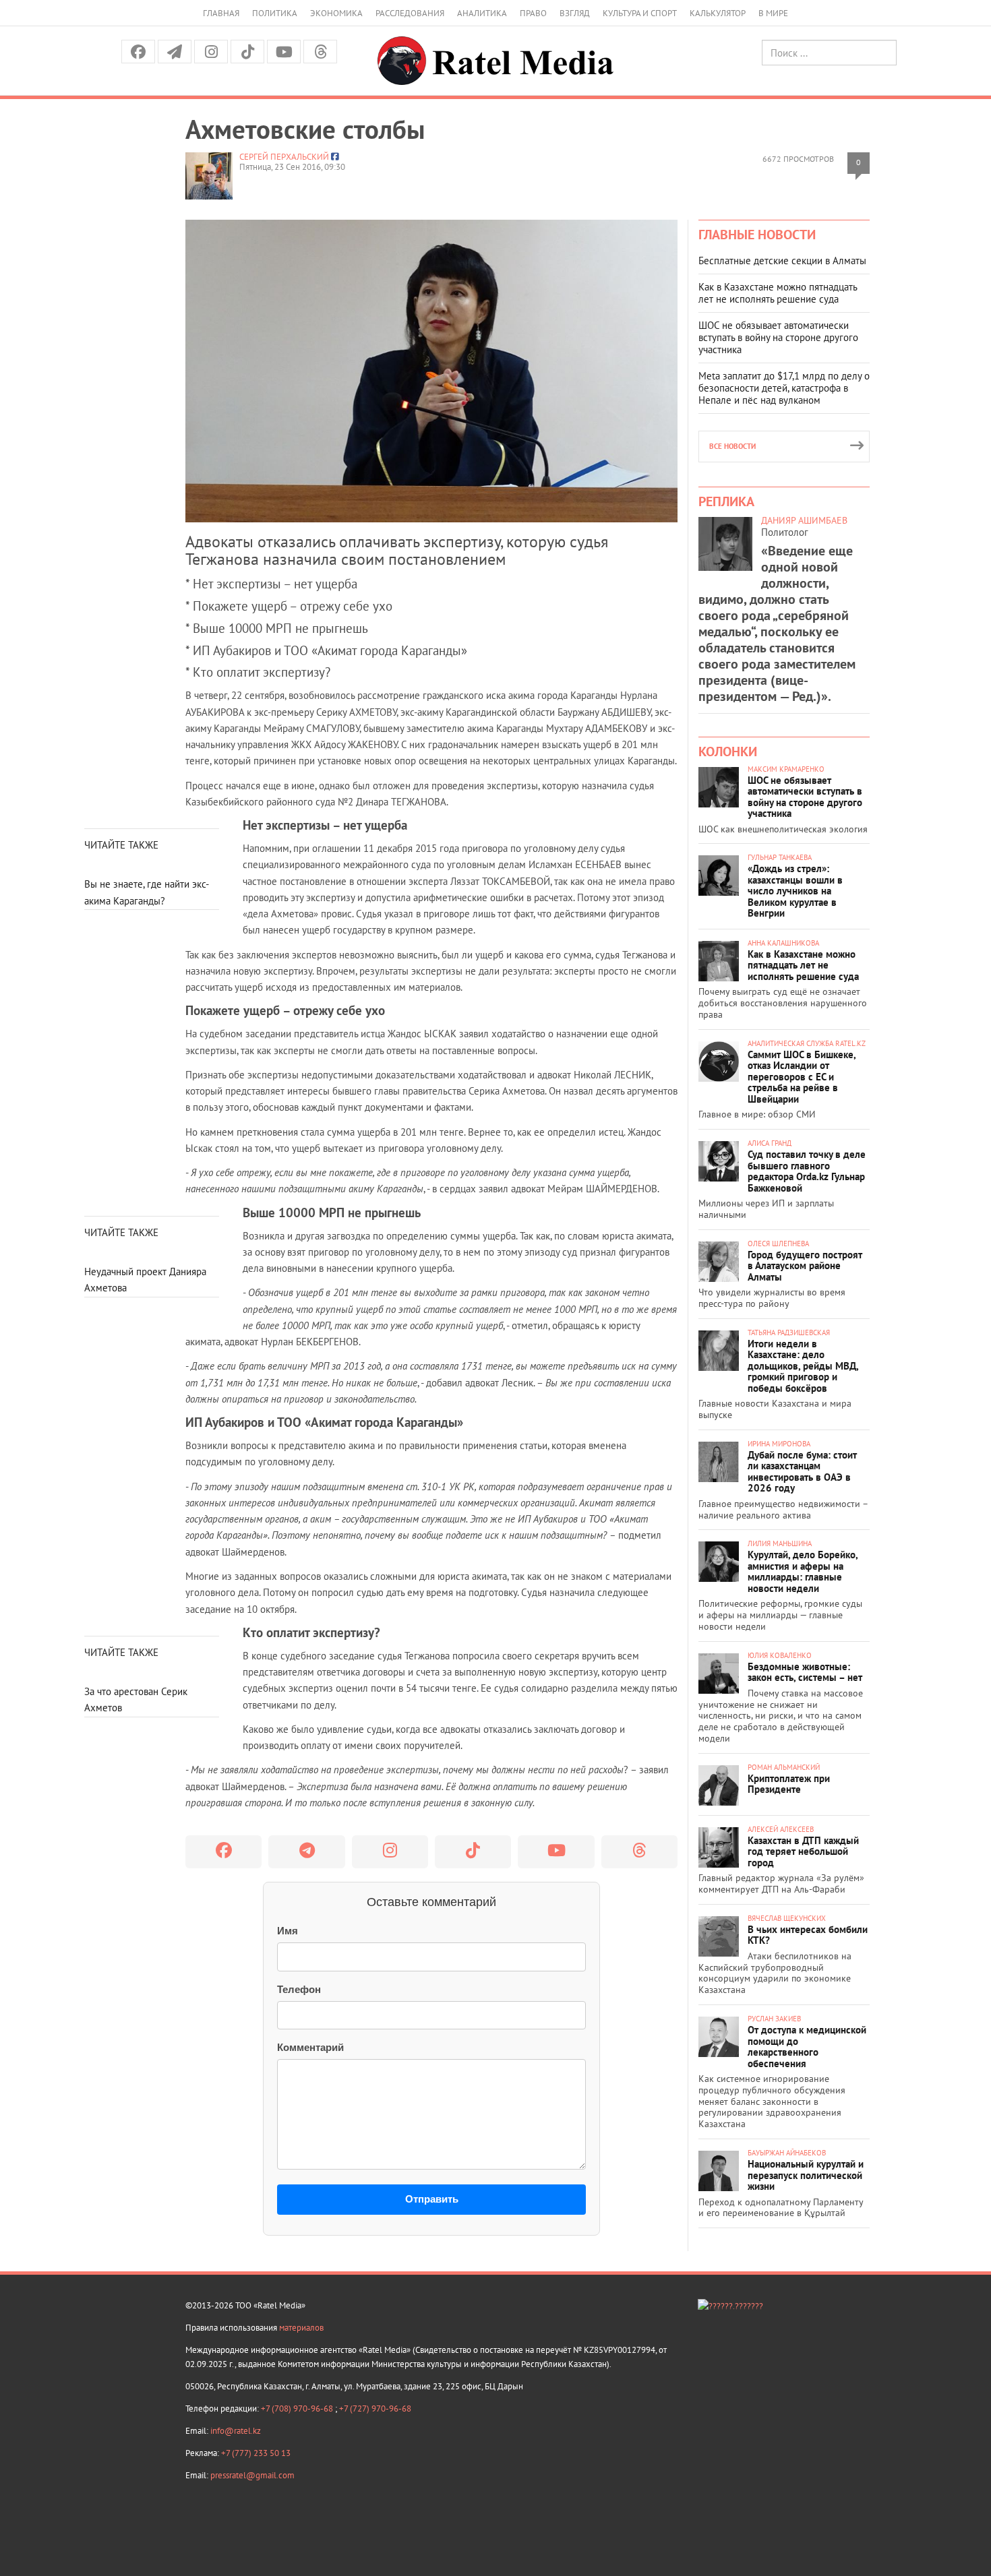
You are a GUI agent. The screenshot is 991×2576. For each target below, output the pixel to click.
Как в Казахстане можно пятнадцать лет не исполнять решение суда (778, 293)
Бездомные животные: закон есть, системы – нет (805, 1672)
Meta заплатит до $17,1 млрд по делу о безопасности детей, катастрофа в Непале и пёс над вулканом (784, 388)
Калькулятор (718, 13)
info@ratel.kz (236, 2431)
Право (533, 13)
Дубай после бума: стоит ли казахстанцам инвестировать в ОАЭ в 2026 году (802, 1472)
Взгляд (575, 13)
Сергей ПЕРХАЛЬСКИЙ (284, 157)
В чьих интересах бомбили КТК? (808, 1935)
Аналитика (482, 13)
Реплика (726, 501)
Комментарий (310, 2047)
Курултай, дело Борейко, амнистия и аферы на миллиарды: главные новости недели (803, 1571)
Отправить (432, 2199)
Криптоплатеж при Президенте (789, 1784)
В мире (773, 13)
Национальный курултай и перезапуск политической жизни (806, 2175)
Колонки (728, 752)
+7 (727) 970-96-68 (375, 2409)
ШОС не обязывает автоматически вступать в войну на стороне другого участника (778, 337)
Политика (275, 13)
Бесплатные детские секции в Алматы (782, 260)
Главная (221, 13)
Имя (288, 1931)
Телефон (299, 1989)
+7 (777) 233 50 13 (256, 2453)
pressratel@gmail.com (252, 2475)
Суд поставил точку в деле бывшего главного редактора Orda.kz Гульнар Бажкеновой (807, 1171)
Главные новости (757, 235)
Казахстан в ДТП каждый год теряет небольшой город (803, 1851)
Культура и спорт (640, 13)
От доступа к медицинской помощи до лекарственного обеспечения (807, 2047)
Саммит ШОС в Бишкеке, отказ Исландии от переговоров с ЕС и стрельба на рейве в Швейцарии (802, 1077)
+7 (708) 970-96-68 (298, 2409)
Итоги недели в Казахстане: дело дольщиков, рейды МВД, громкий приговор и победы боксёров (803, 1366)
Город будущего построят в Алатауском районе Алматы (805, 1266)
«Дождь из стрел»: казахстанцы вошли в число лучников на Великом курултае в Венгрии (795, 891)
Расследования (410, 13)
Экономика (336, 13)
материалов (301, 2328)
